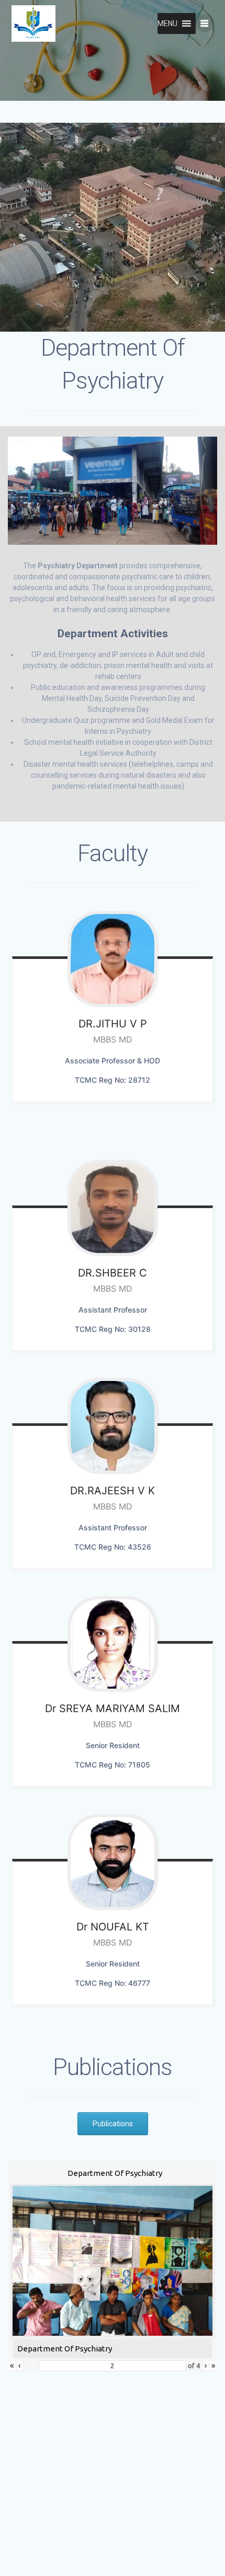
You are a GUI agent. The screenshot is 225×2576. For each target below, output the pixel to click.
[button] (167, 24)
